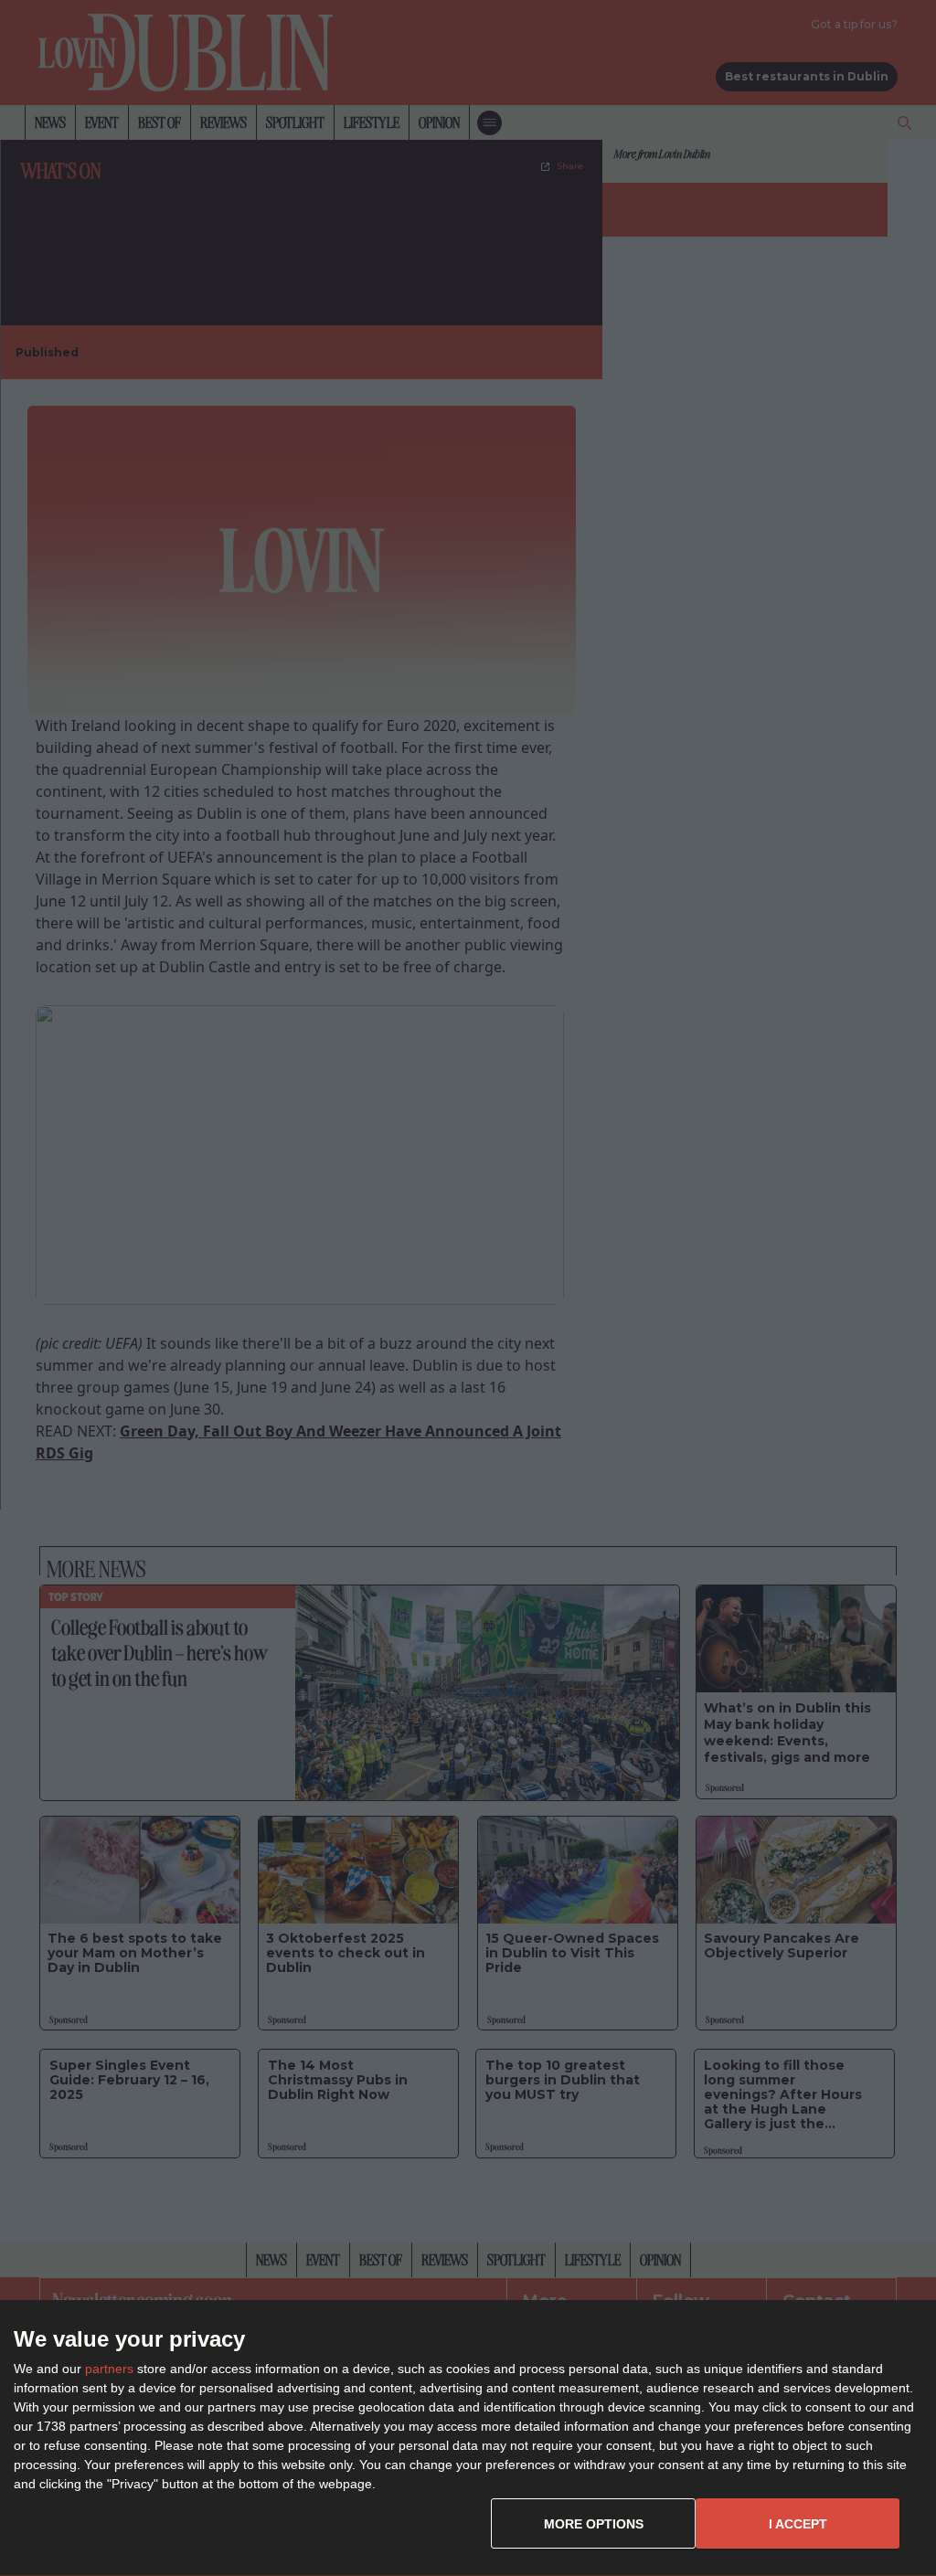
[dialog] (468, 2438)
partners (109, 2369)
